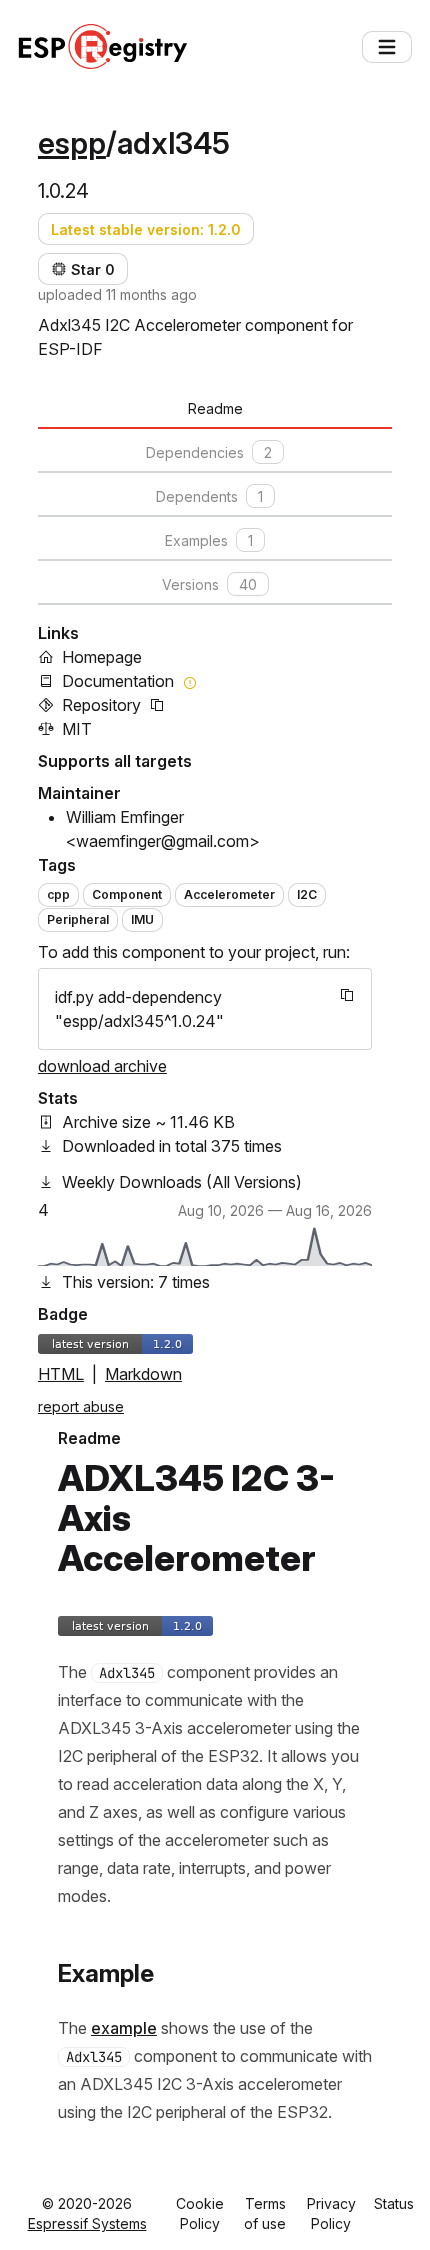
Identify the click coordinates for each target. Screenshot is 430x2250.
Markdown (143, 1374)
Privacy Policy (331, 2213)
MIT (77, 729)
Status (394, 2203)
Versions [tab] (209, 584)
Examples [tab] (209, 540)
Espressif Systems (87, 2223)
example (124, 2028)
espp (72, 143)
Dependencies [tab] (209, 452)
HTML (61, 1374)
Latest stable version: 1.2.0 (146, 229)
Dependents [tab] (209, 496)
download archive (102, 1066)
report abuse (81, 1406)
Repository (101, 705)
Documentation (118, 681)
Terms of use (265, 2213)
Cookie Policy (200, 2213)
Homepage (102, 657)
